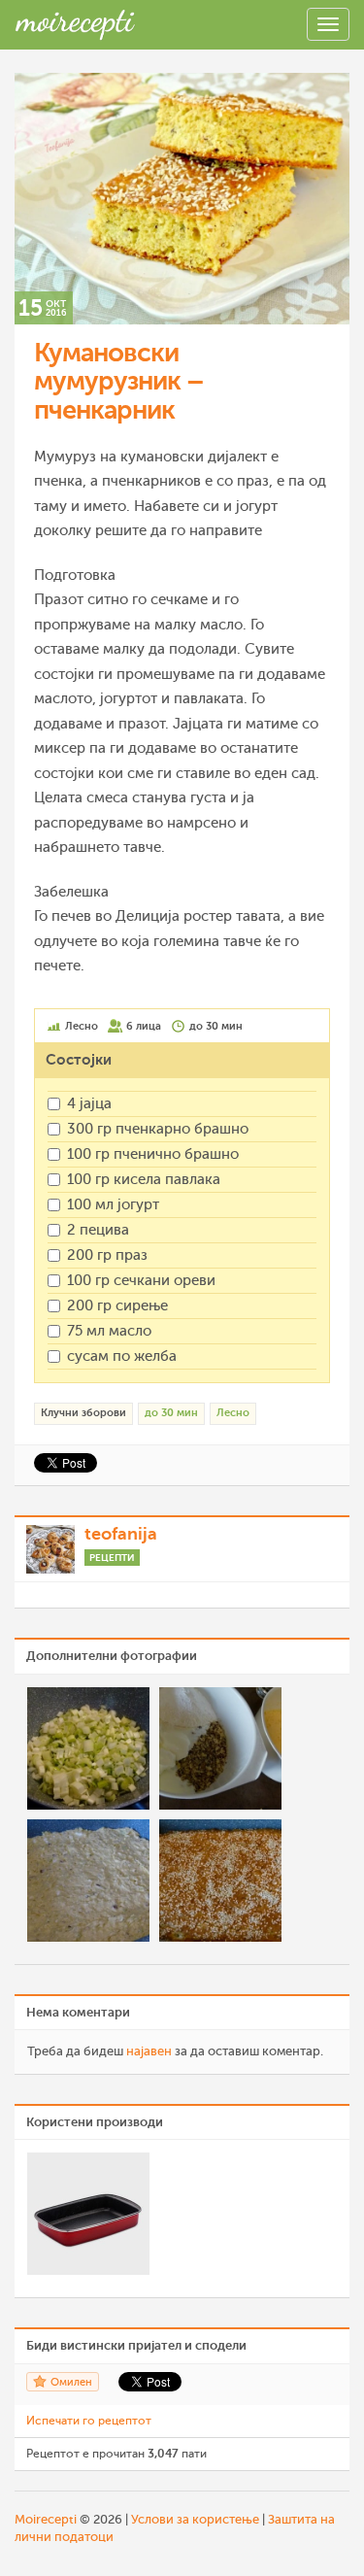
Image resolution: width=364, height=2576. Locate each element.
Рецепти (112, 1558)
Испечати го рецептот (89, 2421)
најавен (149, 2051)
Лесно (233, 1413)
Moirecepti (46, 2519)
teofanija (121, 1534)
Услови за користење (195, 2519)
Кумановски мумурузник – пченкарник (119, 381)
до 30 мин (171, 1413)
